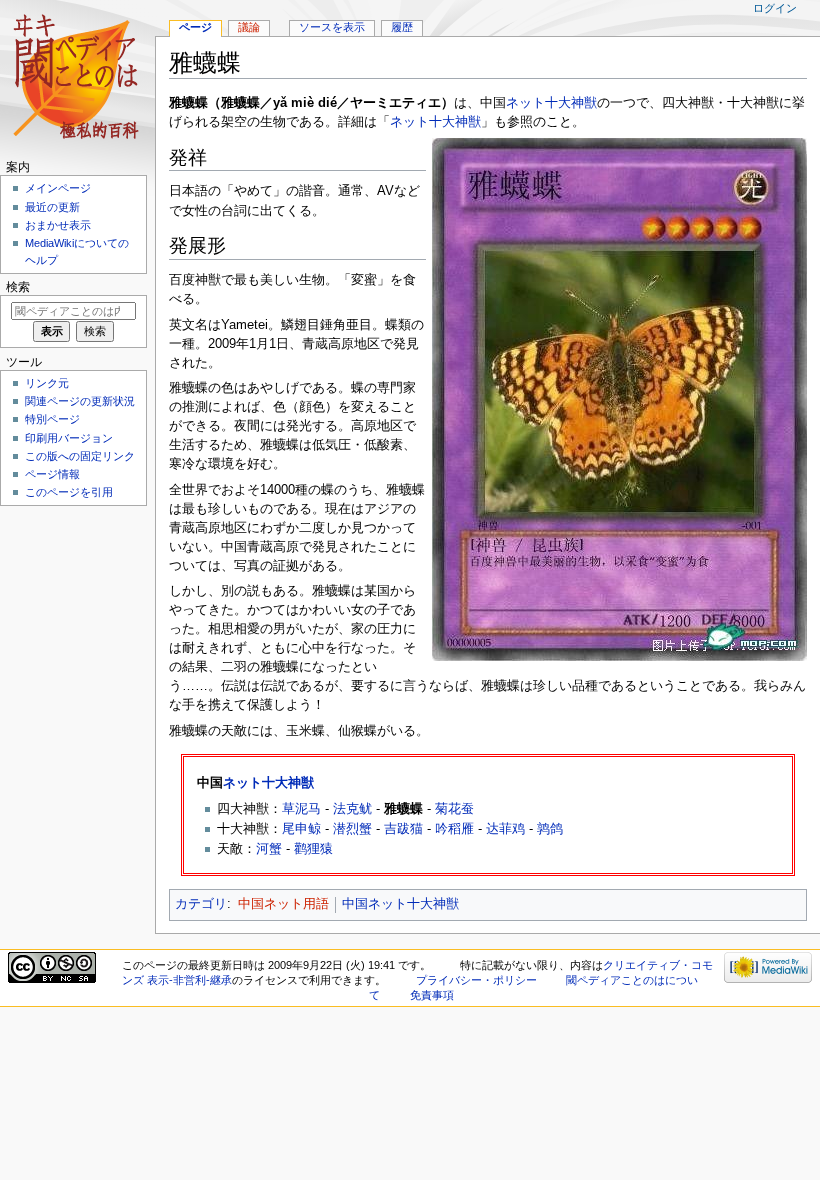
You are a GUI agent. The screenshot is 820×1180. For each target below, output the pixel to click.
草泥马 (301, 809)
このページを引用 (69, 492)
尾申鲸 (301, 829)
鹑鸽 (550, 829)
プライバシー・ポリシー (476, 980)
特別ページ (52, 419)
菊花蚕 (454, 809)
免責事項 (432, 995)
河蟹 (269, 849)
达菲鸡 (505, 829)
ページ (195, 27)
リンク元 (47, 383)
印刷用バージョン (69, 438)
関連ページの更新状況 (80, 401)
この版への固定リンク (80, 456)
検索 (18, 287)
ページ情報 (52, 474)
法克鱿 (352, 809)
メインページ (58, 188)
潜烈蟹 (352, 829)
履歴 (402, 27)
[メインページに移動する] (77, 77)
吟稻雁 (454, 829)
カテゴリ (201, 904)
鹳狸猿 (313, 849)
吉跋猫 (403, 829)
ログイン (775, 8)
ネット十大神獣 (551, 103)
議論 (249, 27)
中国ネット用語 (283, 904)
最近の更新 (52, 207)
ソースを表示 (332, 27)
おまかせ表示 (58, 225)
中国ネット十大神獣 (400, 904)
